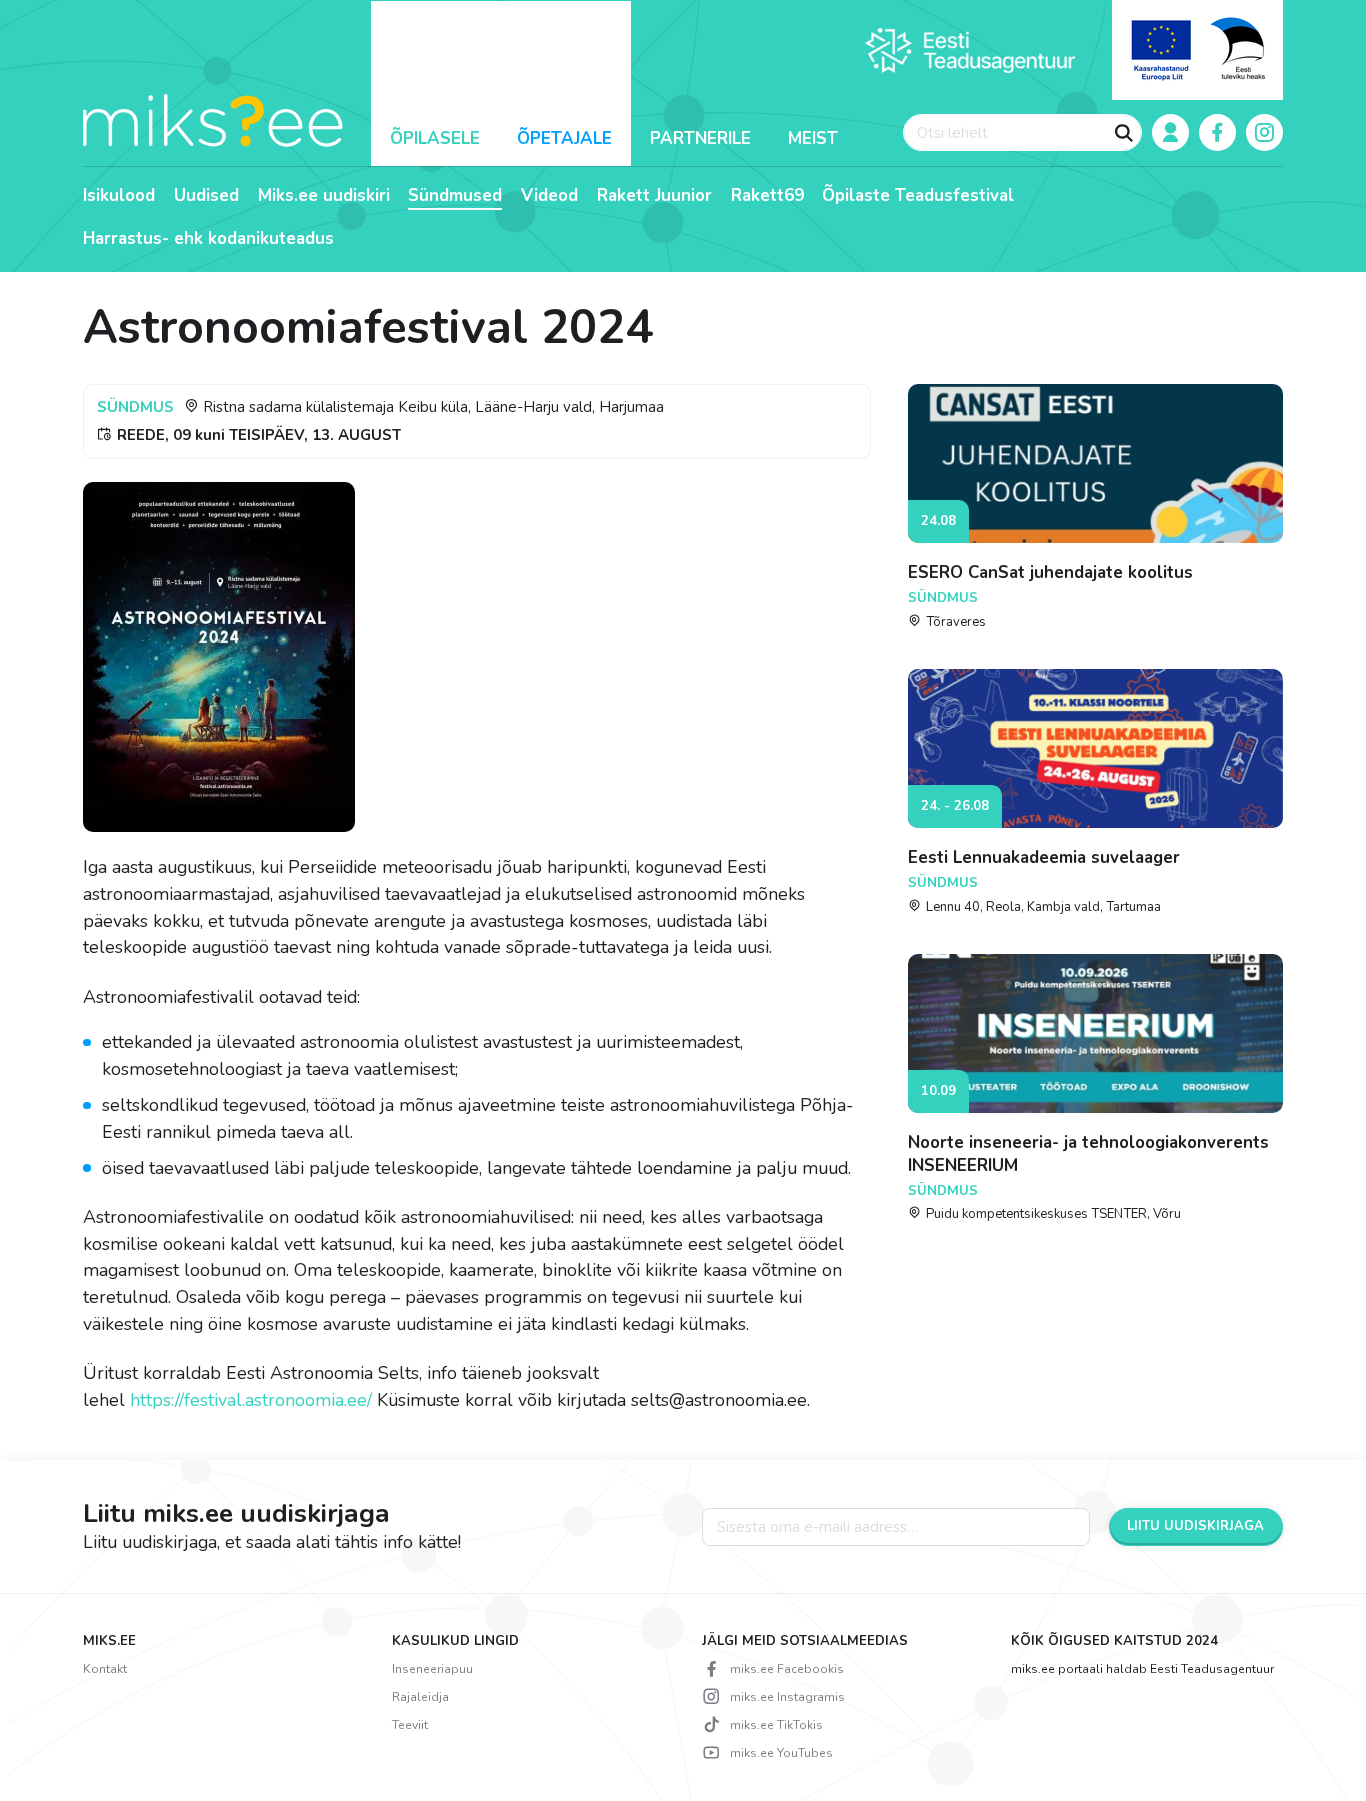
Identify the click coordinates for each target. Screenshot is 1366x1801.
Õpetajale (564, 138)
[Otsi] (1124, 133)
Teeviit (410, 1725)
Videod (549, 196)
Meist (813, 138)
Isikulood (119, 196)
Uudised (206, 196)
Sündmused (455, 196)
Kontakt (105, 1669)
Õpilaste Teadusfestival (918, 196)
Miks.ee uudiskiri (324, 196)
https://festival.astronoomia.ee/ (251, 1400)
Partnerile (700, 138)
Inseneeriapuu (432, 1669)
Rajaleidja (420, 1697)
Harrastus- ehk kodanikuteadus (208, 239)
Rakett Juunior (654, 196)
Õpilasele (435, 138)
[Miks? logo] (213, 119)
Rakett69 (767, 196)
